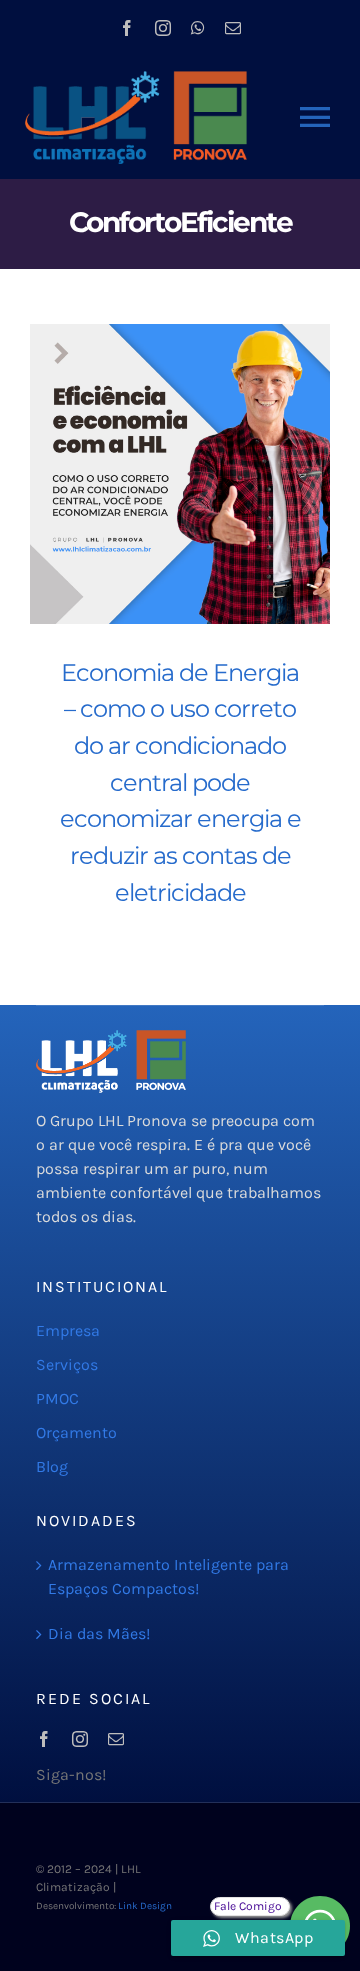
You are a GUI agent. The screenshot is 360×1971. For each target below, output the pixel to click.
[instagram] (163, 28)
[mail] (233, 28)
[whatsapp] (198, 28)
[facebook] (127, 28)
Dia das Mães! (99, 1633)
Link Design (145, 1906)
